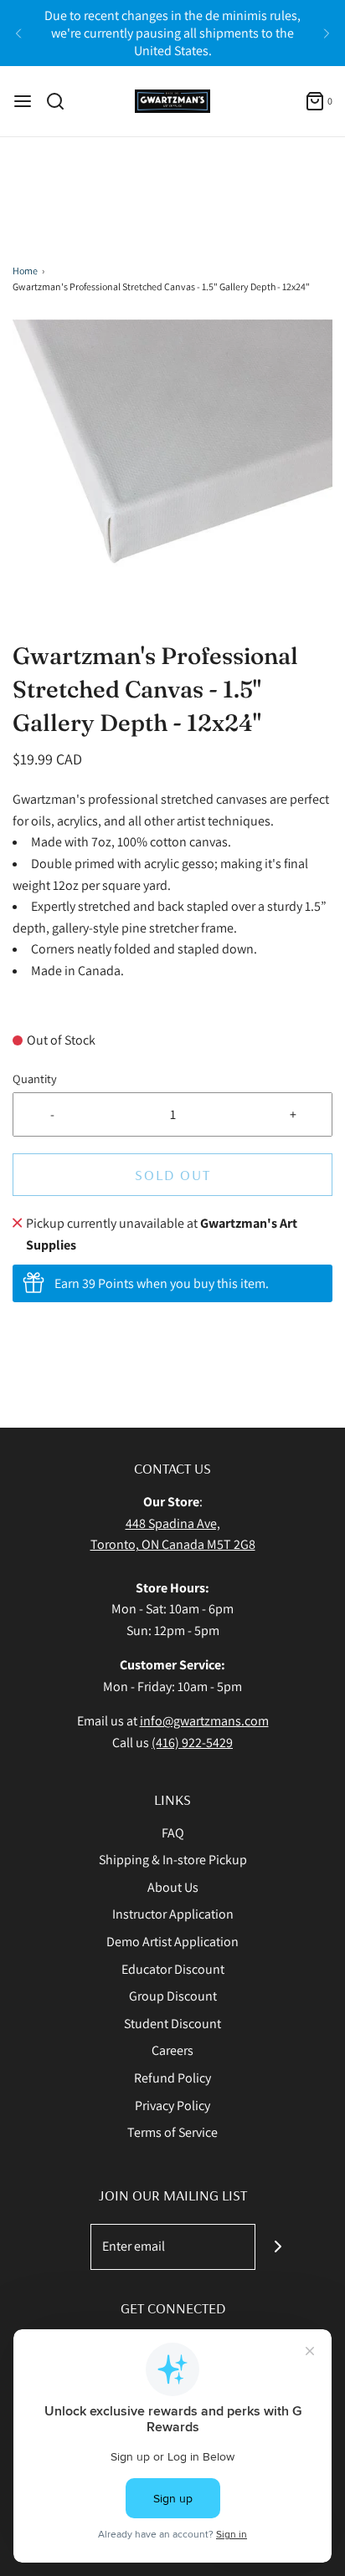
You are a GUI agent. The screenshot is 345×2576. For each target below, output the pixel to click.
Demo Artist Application (172, 1942)
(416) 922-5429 (192, 1743)
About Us (173, 1887)
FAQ (173, 1833)
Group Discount (173, 1996)
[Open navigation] (23, 101)
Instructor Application (173, 1914)
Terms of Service (172, 2132)
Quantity (35, 1078)
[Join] (278, 2247)
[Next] (327, 33)
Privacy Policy (172, 2106)
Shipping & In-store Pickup (173, 1860)
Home (25, 271)
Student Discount (172, 2024)
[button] (172, 479)
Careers (172, 2050)
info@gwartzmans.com (204, 1721)
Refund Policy (172, 2078)
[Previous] (18, 33)
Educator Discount (173, 1969)
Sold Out (173, 1175)
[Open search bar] (62, 101)
